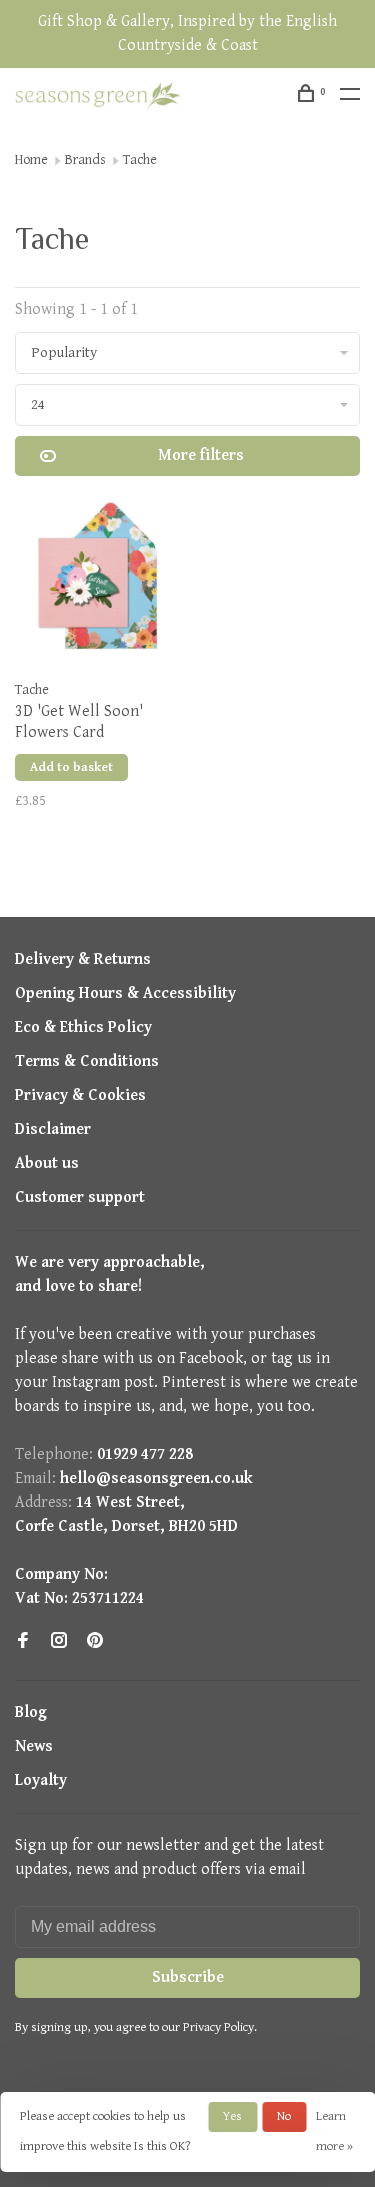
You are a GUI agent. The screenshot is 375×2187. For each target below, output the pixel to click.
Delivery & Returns (83, 959)
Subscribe (188, 1977)
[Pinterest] (95, 1642)
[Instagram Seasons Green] (59, 1642)
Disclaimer (53, 1129)
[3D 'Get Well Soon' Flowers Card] (98, 583)
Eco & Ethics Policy (83, 1027)
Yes (232, 2116)
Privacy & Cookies (80, 1095)
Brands (85, 160)
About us (47, 1163)
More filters (201, 455)
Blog (31, 1712)
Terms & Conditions (87, 1061)
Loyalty (41, 1780)
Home (31, 160)
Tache (140, 160)
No (284, 2116)
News (34, 1746)
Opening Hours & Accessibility (125, 993)
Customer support (80, 1197)
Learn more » (334, 2131)
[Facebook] (23, 1642)
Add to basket (71, 767)
